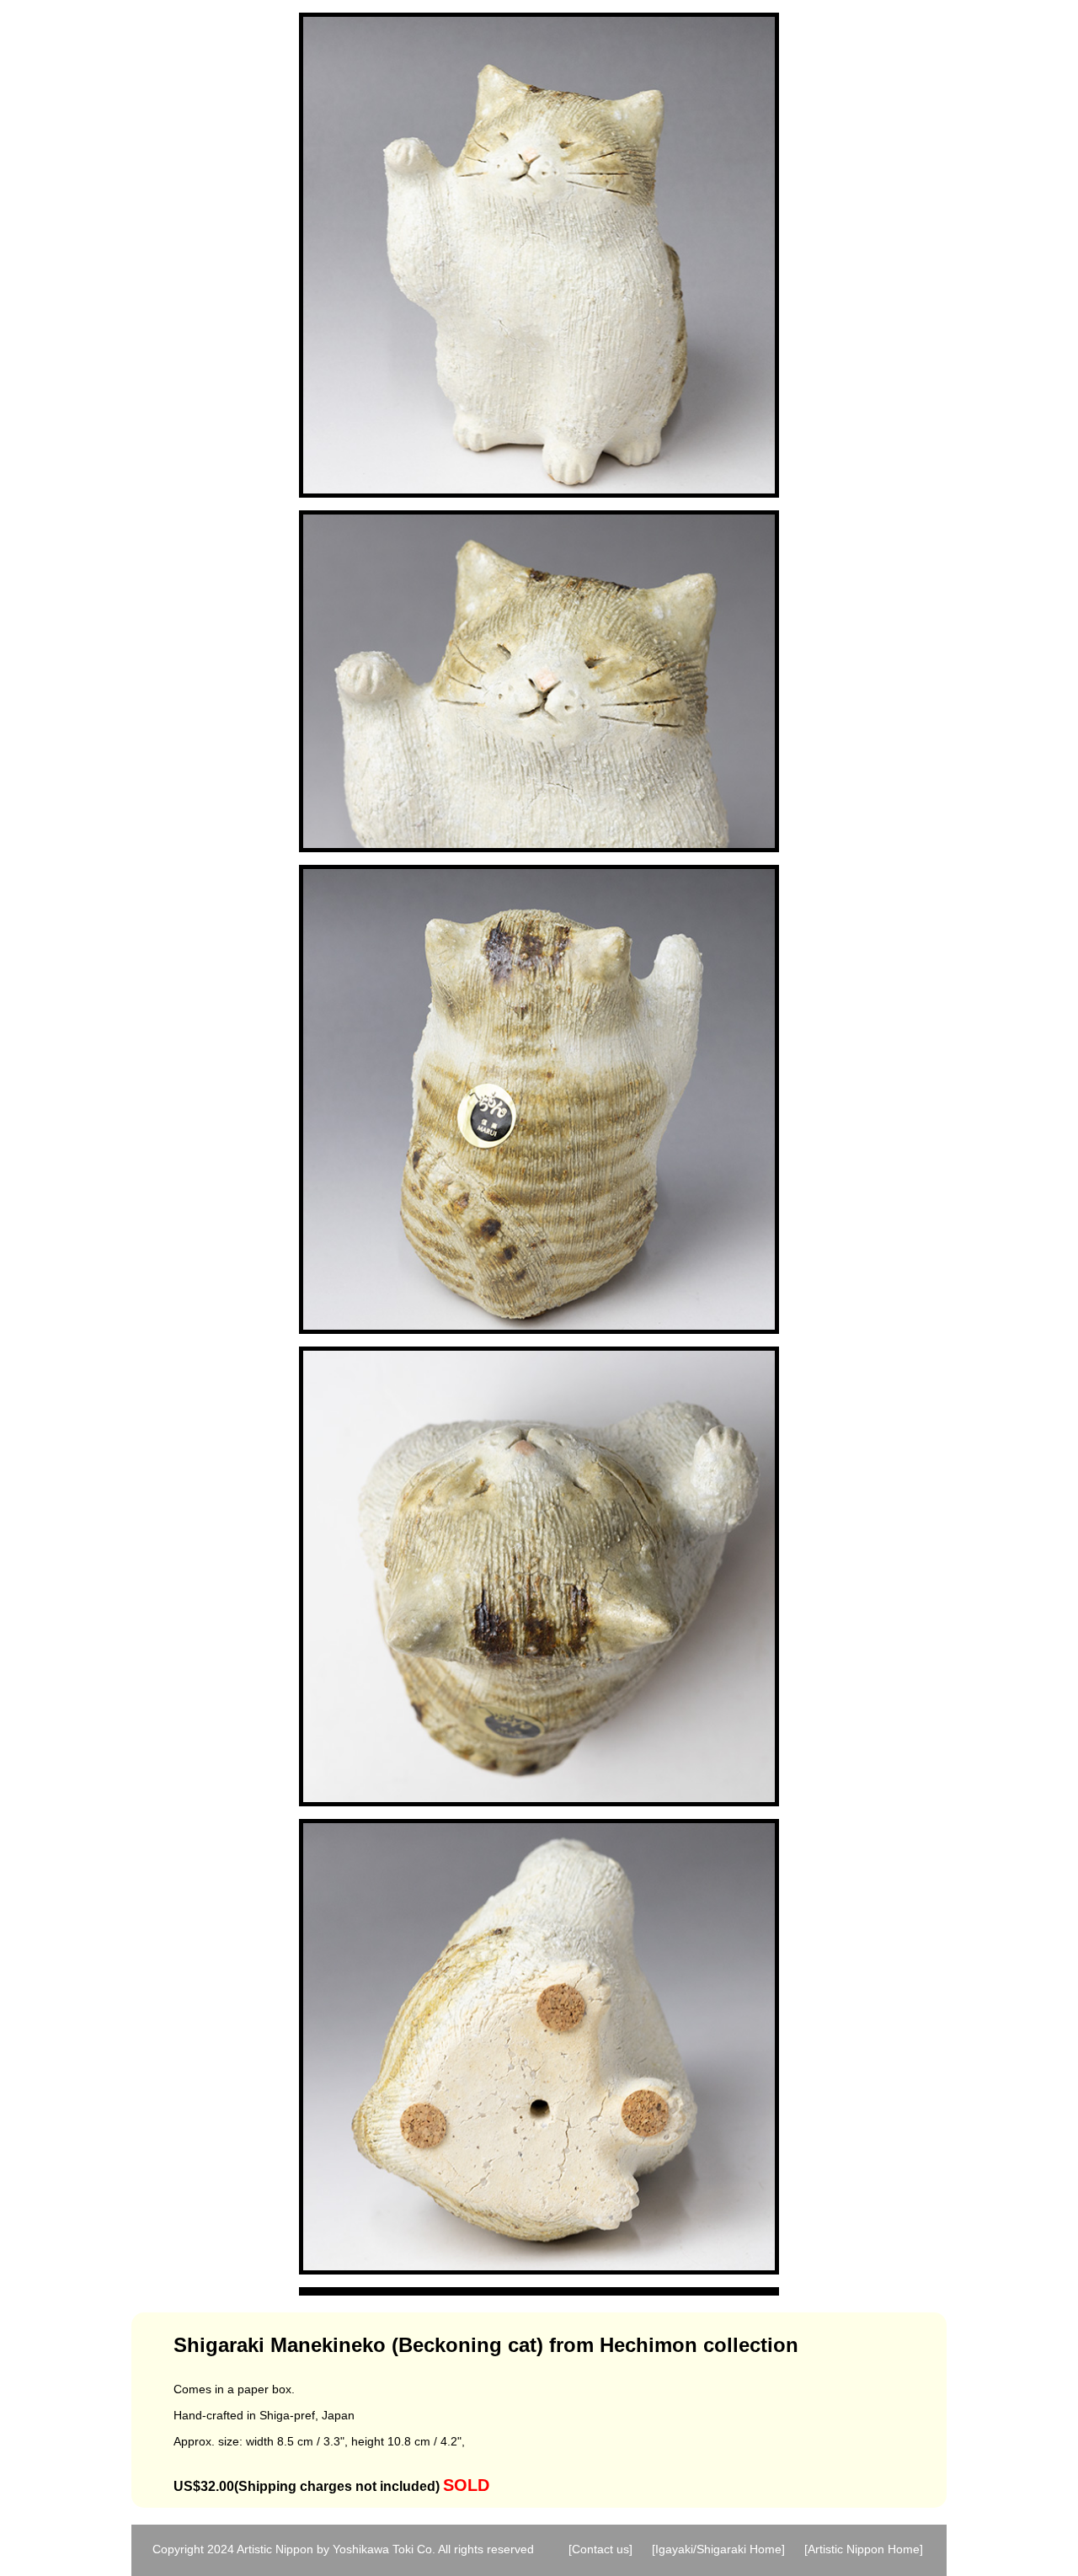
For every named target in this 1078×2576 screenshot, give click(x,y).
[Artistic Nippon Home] (864, 2549)
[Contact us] (600, 2549)
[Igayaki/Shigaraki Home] (718, 2549)
